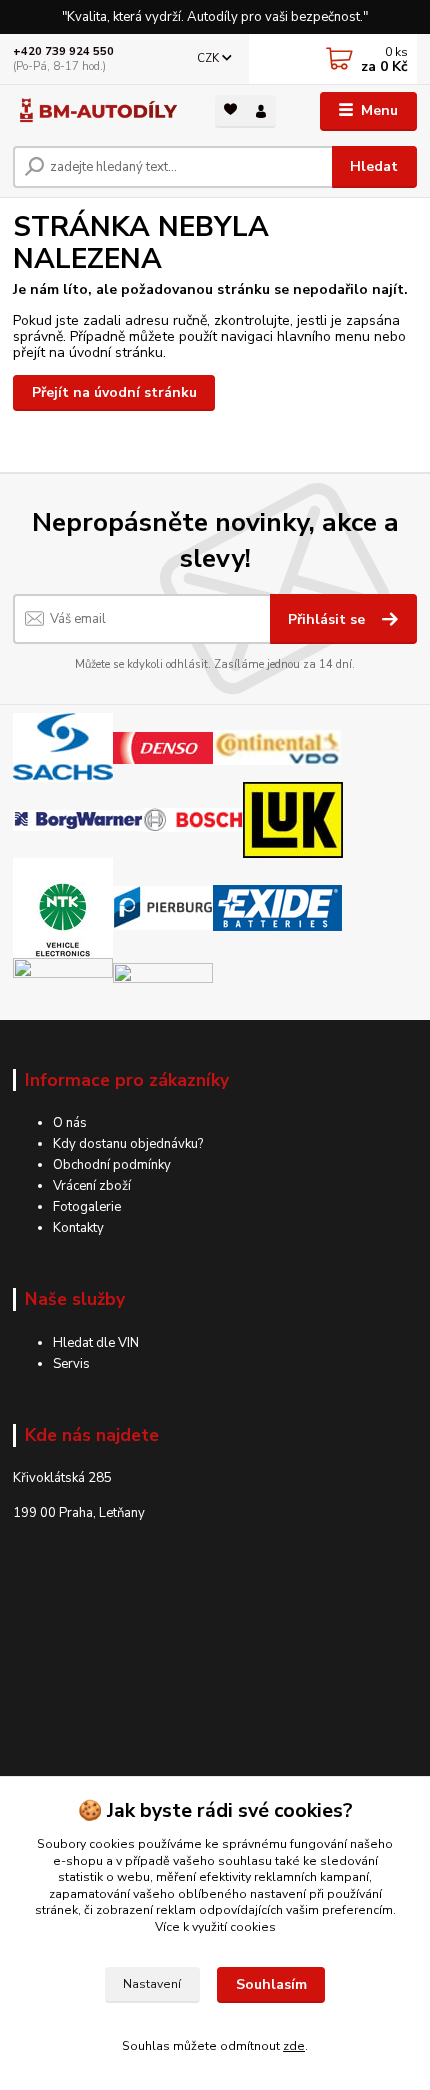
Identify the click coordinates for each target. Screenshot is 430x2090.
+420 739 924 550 (63, 51)
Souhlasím (271, 1984)
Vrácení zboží (92, 1186)
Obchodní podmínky (112, 1165)
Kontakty (78, 1228)
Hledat (374, 166)
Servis (71, 1364)
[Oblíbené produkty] (230, 109)
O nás (70, 1123)
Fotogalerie (87, 1207)
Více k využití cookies (215, 1927)
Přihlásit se (328, 619)
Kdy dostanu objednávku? (128, 1144)
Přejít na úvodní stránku (114, 392)
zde (294, 2046)
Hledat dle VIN (96, 1343)
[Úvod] (97, 111)
